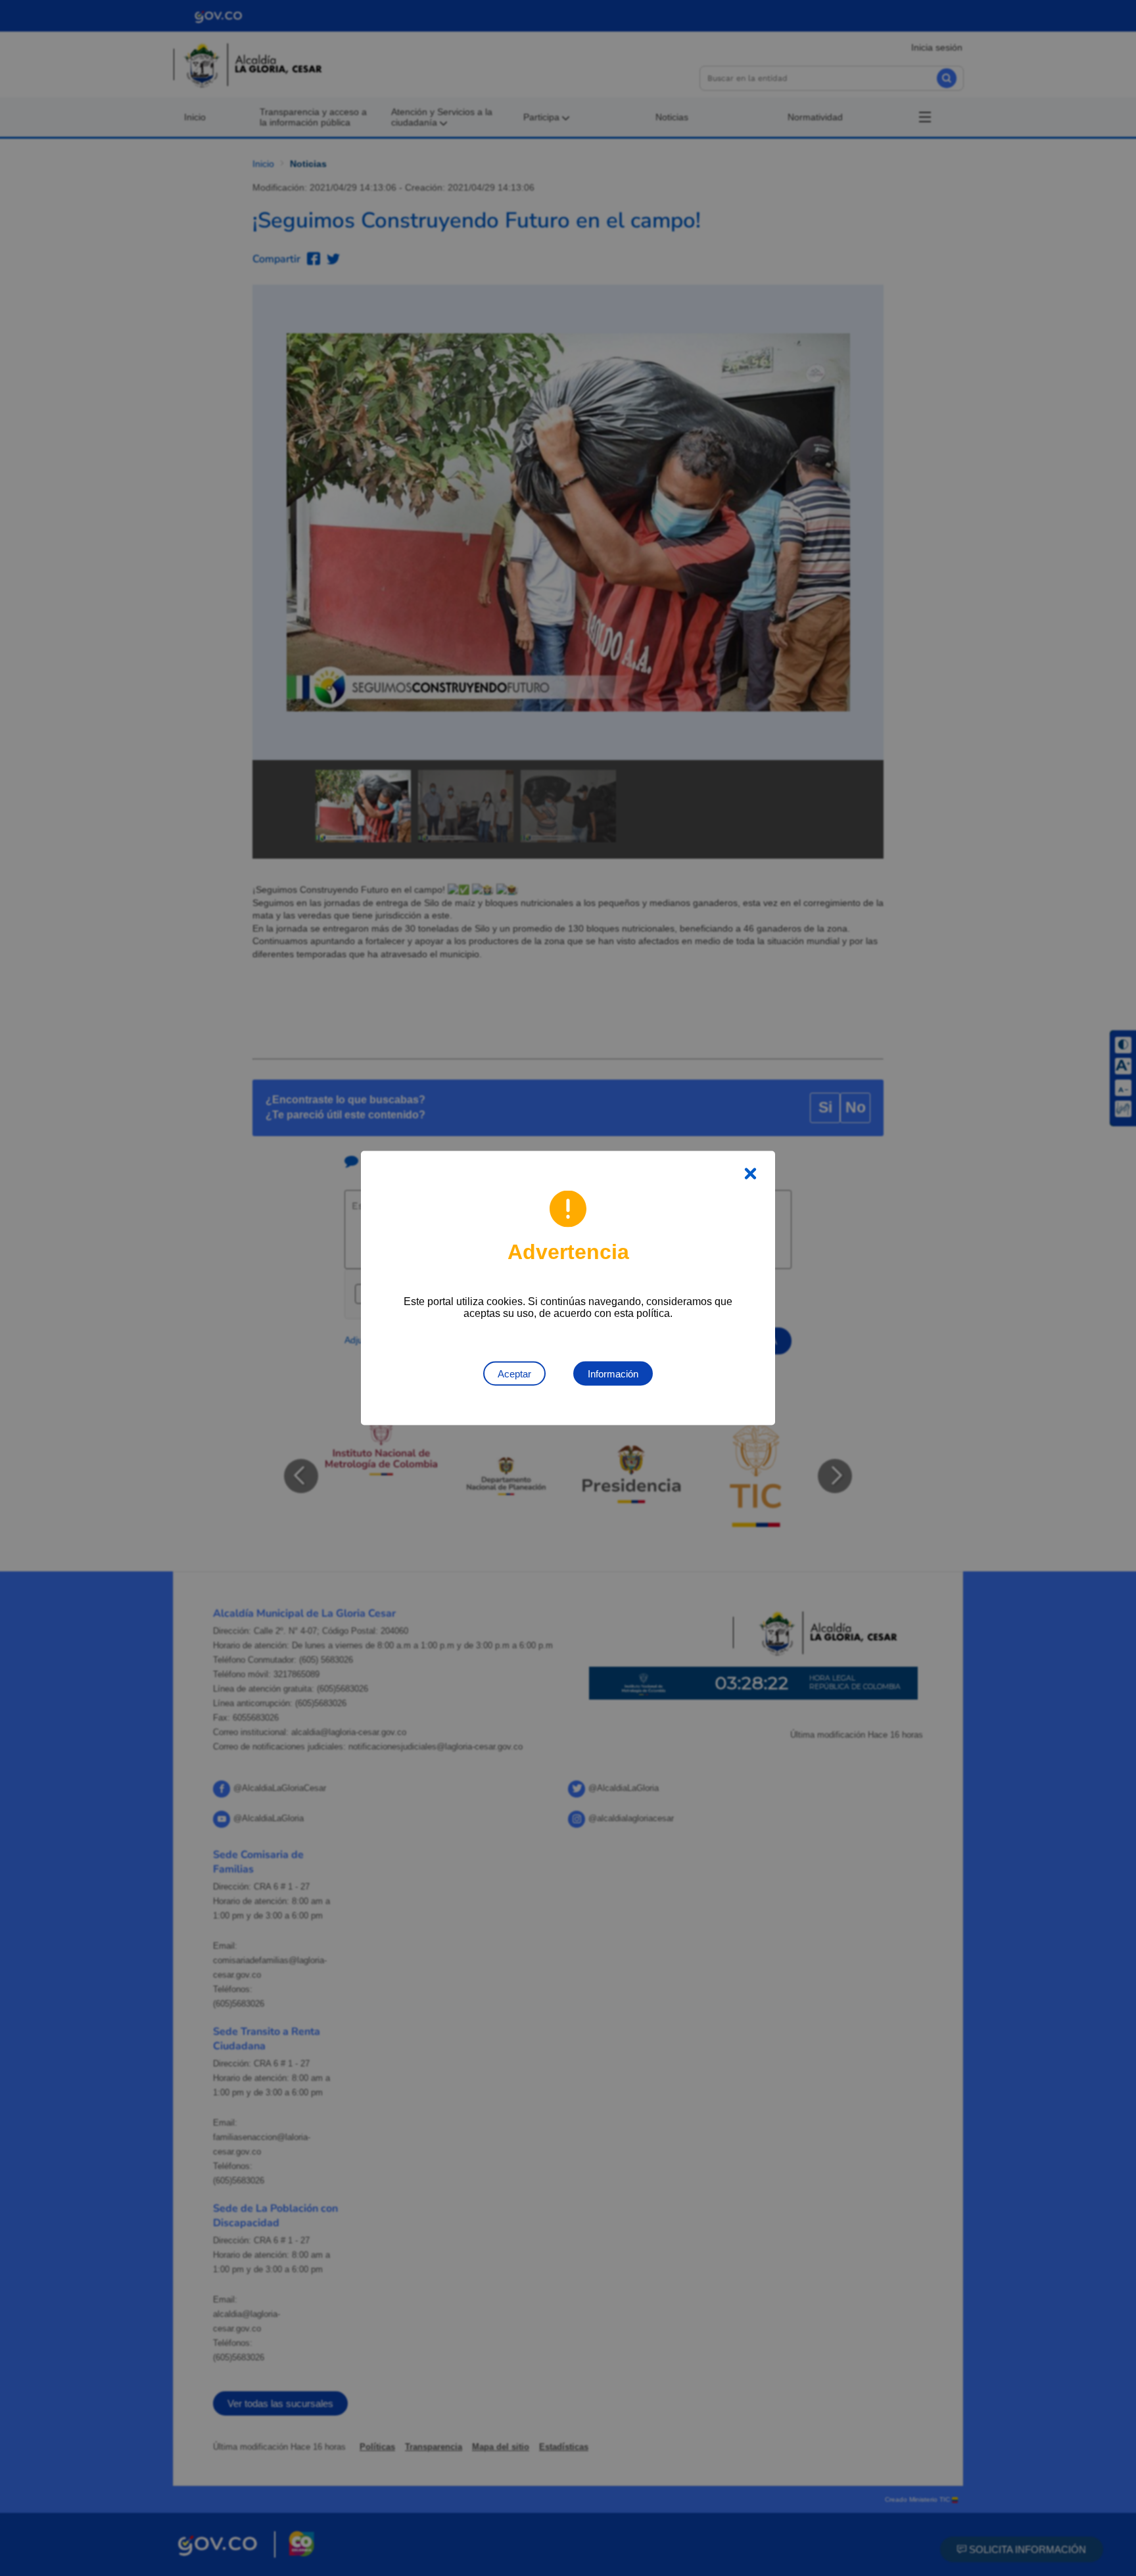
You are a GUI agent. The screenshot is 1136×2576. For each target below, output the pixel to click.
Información (613, 1374)
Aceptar (514, 1374)
